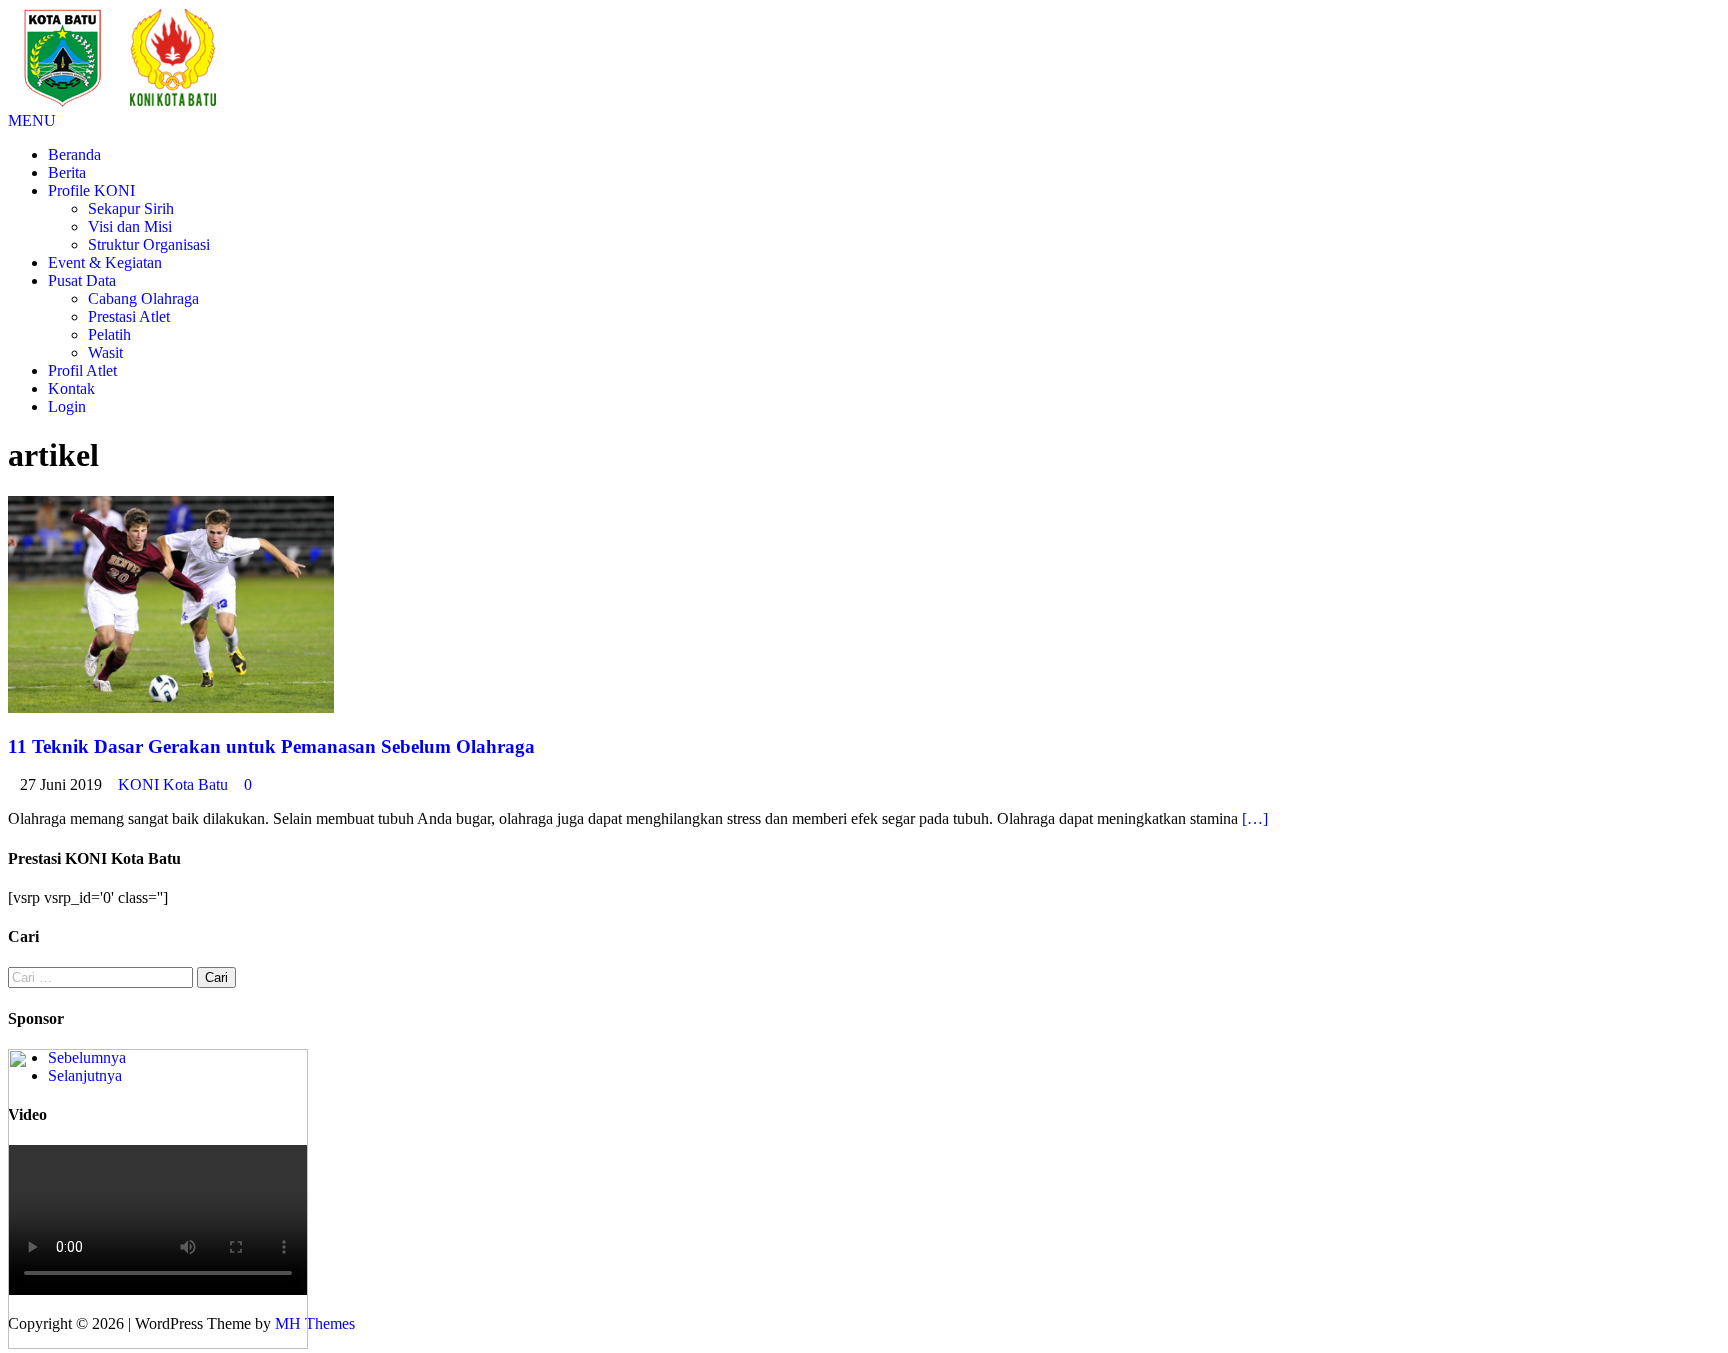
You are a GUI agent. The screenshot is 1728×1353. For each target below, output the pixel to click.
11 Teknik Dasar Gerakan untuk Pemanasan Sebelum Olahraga (271, 746)
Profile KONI (91, 190)
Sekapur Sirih (131, 208)
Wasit (105, 352)
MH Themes (315, 1323)
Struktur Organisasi (149, 244)
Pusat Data (82, 280)
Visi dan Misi (130, 226)
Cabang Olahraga (143, 298)
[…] (1255, 818)
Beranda (74, 154)
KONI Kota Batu (173, 784)
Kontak (71, 388)
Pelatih (109, 334)
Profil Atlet (82, 370)
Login (67, 406)
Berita (67, 172)
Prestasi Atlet (129, 316)
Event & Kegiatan (105, 262)
